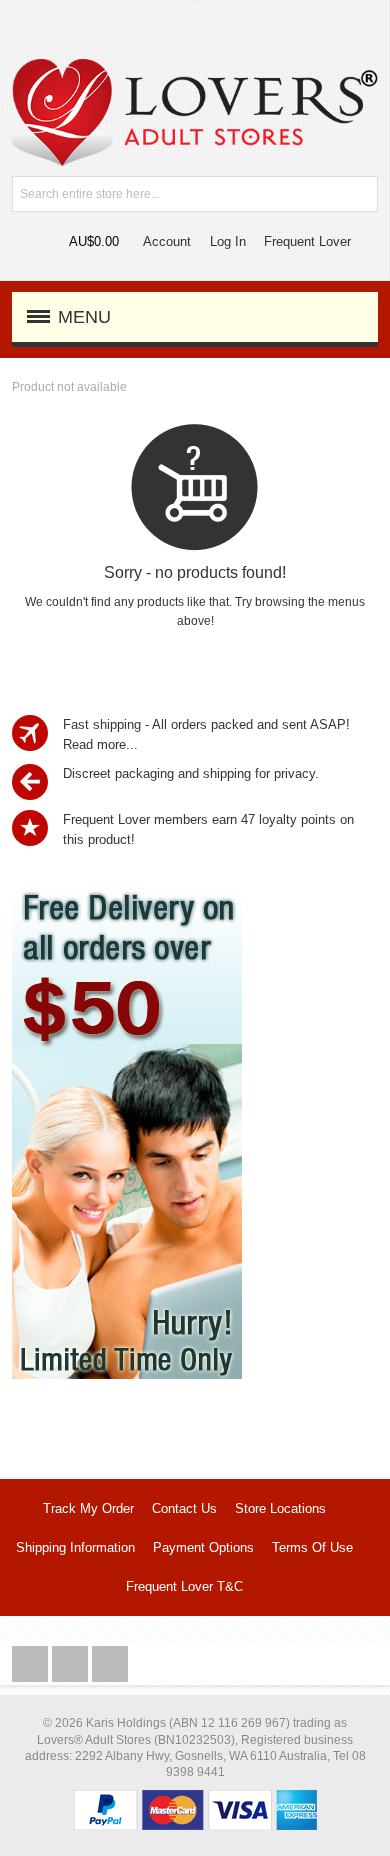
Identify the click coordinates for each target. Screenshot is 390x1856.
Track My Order (88, 1508)
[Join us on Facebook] (32, 1664)
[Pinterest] (110, 1664)
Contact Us (184, 1508)
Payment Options (203, 1547)
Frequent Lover (307, 241)
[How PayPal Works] (195, 1799)
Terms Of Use (312, 1547)
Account (167, 241)
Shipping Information (75, 1547)
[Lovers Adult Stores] (195, 68)
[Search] (360, 194)
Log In (228, 241)
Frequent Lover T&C (184, 1586)
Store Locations (280, 1508)
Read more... (100, 744)
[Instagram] (72, 1664)
